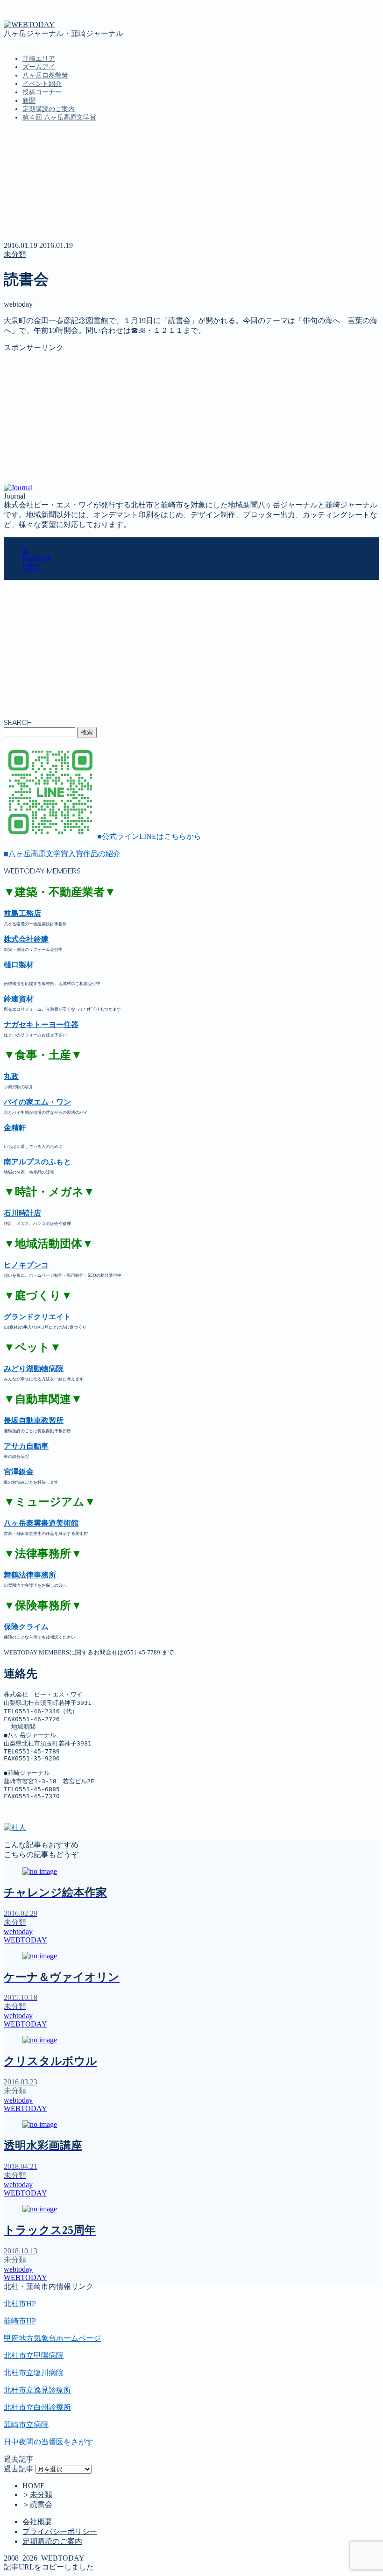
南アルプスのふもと (37, 1162)
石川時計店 (22, 1213)
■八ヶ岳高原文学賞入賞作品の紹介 (62, 854)
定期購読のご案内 (49, 109)
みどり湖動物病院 (34, 1369)
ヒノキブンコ (26, 1265)
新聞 (29, 101)
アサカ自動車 (26, 1446)
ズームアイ (39, 67)
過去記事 (19, 2469)
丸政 (11, 1076)
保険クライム (26, 1627)
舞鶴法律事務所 (30, 1575)
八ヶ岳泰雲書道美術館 (41, 1523)
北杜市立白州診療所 (37, 2407)
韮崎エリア (39, 59)
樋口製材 (19, 965)
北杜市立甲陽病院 (34, 2355)
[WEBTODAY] (29, 25)
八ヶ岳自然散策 (45, 75)
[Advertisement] (191, 418)
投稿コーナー (42, 92)
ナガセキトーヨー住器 (41, 1024)
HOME (34, 2486)
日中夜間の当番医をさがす (49, 2442)
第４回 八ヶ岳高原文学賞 (59, 117)
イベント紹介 (42, 84)
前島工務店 (22, 913)
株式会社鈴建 (26, 939)
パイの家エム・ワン (37, 1102)
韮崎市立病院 (26, 2425)
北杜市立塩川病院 (34, 2373)
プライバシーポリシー (60, 2531)
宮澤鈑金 (19, 1472)
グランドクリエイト (37, 1317)
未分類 (15, 254)
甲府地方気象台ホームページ (52, 2338)
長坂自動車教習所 (34, 1420)
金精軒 (15, 1128)
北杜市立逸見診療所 (37, 2390)
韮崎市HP (20, 2321)
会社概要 (37, 2522)
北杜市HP (20, 2304)
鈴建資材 (19, 999)
